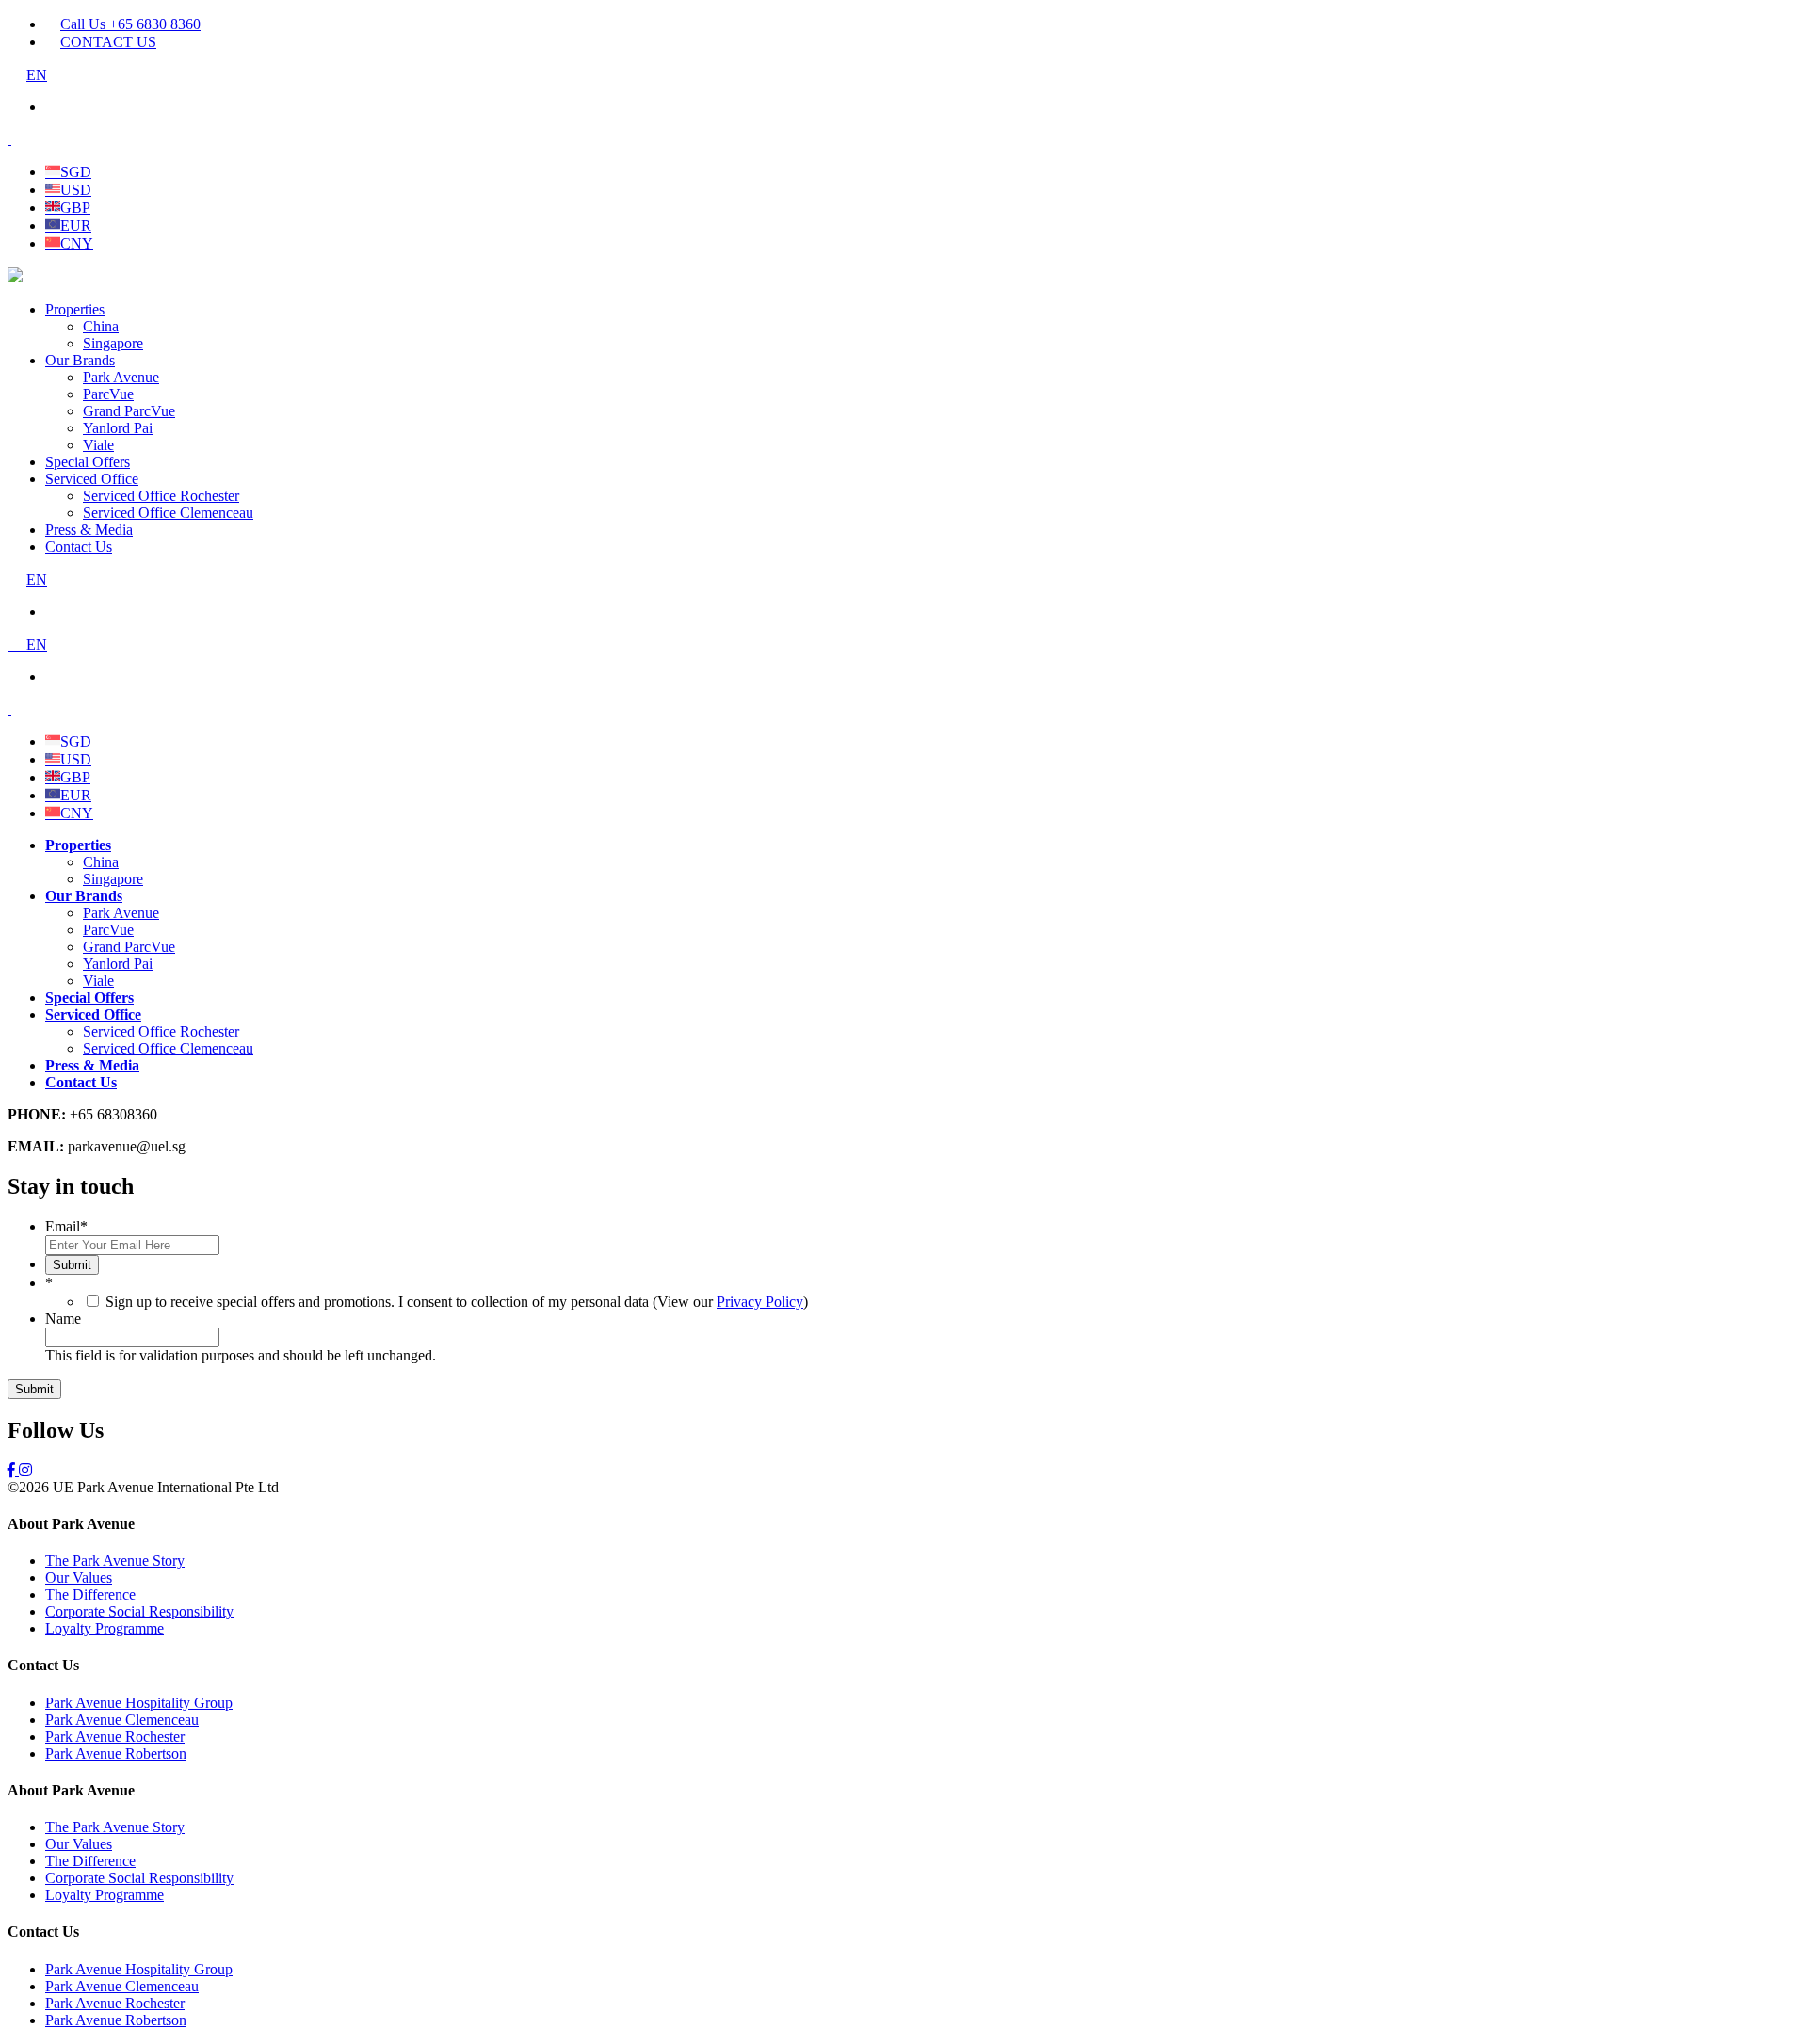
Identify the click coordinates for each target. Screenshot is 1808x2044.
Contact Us (79, 547)
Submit (72, 1265)
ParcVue (108, 394)
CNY (77, 243)
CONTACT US (108, 42)
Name (63, 1319)
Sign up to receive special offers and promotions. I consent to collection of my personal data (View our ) (457, 1302)
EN (37, 75)
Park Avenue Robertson (116, 1754)
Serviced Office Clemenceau (168, 513)
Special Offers (88, 462)
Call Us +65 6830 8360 (130, 24)
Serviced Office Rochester (161, 496)
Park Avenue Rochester (115, 1737)
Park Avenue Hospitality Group (139, 1703)
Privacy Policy (760, 1302)
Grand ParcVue (129, 411)
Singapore (113, 343)
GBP (75, 208)
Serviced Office (92, 479)
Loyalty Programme (105, 1628)
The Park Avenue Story (115, 1561)
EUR (76, 225)
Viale (98, 445)
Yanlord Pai (118, 428)
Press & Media (89, 530)
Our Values (79, 1577)
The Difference (90, 1594)
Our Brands (80, 360)
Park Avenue (121, 377)
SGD (76, 172)
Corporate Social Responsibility (139, 1611)
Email (66, 1226)
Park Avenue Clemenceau (122, 1720)
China (101, 326)
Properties (75, 309)
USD (76, 190)
